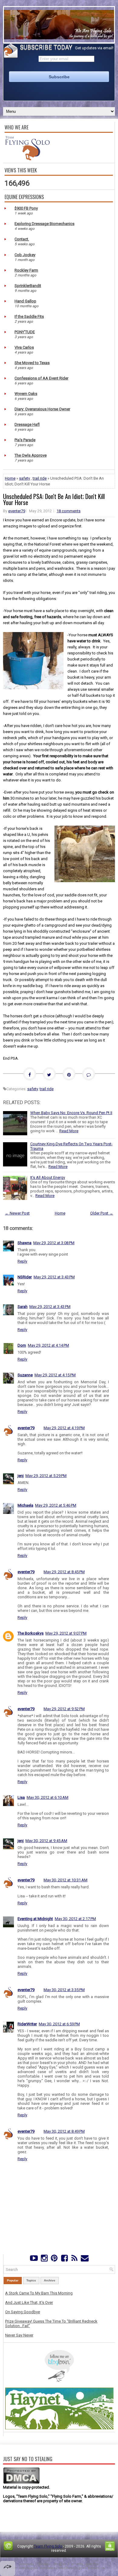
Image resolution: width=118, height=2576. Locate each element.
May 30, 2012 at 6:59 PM (59, 2024)
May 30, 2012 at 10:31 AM (66, 1880)
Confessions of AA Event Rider (41, 378)
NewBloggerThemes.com (87, 2568)
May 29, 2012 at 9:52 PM (64, 1709)
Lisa (21, 1797)
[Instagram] (44, 2260)
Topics (31, 2280)
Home (10, 478)
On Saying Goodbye (23, 2312)
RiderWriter (27, 2024)
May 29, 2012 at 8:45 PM (64, 1572)
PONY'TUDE (25, 332)
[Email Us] (85, 2260)
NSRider (25, 1277)
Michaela (25, 1505)
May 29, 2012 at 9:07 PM (66, 1633)
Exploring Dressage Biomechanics (44, 224)
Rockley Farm (26, 270)
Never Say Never (19, 2335)
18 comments (69, 511)
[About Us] (27, 159)
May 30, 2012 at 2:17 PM (75, 1919)
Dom (22, 1345)
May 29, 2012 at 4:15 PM (55, 1375)
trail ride (40, 478)
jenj (21, 1476)
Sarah (23, 1307)
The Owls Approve (31, 455)
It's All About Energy (48, 1177)
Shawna (25, 1243)
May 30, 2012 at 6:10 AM (48, 1797)
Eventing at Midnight (35, 1919)
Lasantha (91, 2564)
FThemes (43, 2564)
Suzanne (25, 1375)
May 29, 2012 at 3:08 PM (54, 1243)
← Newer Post (17, 1213)
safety (25, 478)
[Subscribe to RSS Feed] (74, 2260)
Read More (69, 1131)
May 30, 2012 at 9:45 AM (46, 1841)
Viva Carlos (24, 347)
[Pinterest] (54, 2260)
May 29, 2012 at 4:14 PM (48, 1345)
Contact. (22, 239)
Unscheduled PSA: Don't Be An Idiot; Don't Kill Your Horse (54, 499)
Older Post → (102, 1213)
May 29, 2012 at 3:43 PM (54, 1277)
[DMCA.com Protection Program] (21, 2483)
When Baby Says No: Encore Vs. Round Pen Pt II (71, 1113)
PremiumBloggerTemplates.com (37, 2568)
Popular (13, 2280)
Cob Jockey (25, 255)
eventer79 (17, 511)
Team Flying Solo (48, 2546)
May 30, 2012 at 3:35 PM (64, 1990)
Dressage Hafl (27, 424)
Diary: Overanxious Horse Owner (42, 409)
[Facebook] (64, 2260)
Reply (22, 1261)
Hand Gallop (25, 301)
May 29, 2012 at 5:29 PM (46, 1476)
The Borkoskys (31, 1633)
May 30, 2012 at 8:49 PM (64, 2131)
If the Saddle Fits (29, 316)
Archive (50, 2280)
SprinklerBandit (28, 286)
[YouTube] (34, 2260)
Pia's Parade (25, 440)
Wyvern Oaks (26, 394)
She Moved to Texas (32, 363)
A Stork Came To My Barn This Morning (39, 2293)
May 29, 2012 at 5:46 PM (56, 1505)
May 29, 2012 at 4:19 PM (64, 1428)
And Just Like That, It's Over (29, 2302)
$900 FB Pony (26, 208)
